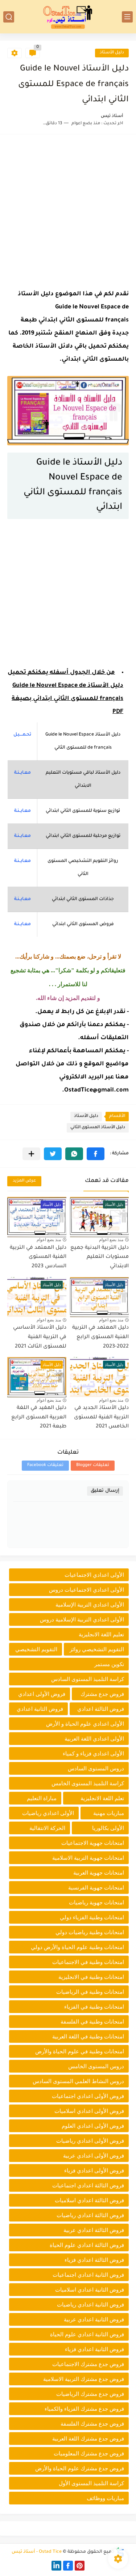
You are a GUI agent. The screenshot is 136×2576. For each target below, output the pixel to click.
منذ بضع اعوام (111, 1240)
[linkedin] (56, 2566)
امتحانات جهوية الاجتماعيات (93, 1843)
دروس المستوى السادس (96, 1768)
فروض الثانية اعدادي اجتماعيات (88, 2275)
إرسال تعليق (105, 1491)
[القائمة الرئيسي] (127, 17)
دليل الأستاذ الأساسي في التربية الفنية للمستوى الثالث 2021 (40, 1337)
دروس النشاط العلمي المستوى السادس (78, 2081)
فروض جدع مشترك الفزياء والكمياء (84, 2409)
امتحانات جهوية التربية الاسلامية (88, 1858)
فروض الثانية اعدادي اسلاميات (90, 2290)
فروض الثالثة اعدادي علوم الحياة (87, 2245)
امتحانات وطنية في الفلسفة (92, 2022)
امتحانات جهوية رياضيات (96, 1902)
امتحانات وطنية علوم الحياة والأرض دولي (77, 1947)
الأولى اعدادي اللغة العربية (94, 1739)
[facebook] (68, 2566)
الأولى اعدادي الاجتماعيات (94, 1575)
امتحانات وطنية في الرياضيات (90, 1992)
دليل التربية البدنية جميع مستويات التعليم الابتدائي (100, 1257)
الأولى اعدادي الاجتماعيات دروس (86, 1590)
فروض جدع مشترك (102, 1694)
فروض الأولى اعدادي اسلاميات (89, 2111)
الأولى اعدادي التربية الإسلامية (90, 1605)
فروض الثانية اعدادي (40, 1709)
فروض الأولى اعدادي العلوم (93, 2126)
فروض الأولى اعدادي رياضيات (90, 2141)
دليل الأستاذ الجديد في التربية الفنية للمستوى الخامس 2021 (101, 1417)
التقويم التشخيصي (36, 1649)
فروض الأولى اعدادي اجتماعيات (88, 2096)
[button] (96, 1154)
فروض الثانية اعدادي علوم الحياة (87, 2334)
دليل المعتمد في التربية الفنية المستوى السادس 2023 (38, 1257)
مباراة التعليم (42, 1798)
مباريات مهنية (109, 1813)
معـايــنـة (22, 773)
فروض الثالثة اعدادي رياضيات (90, 2215)
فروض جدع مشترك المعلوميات (89, 2453)
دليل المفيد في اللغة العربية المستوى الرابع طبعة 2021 (39, 1417)
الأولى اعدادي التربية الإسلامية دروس (82, 1619)
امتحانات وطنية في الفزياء (94, 2007)
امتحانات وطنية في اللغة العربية (88, 2036)
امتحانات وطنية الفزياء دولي (92, 1917)
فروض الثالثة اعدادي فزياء (94, 2260)
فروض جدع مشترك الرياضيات (90, 2394)
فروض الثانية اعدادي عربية (94, 2319)
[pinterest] (80, 2566)
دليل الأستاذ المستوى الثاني (98, 1128)
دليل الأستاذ (112, 53)
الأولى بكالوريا (108, 1828)
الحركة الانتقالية (47, 1828)
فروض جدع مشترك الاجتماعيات (88, 2364)
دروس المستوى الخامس (96, 2066)
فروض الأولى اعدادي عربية (94, 2156)
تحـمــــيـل (22, 735)
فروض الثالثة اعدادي (101, 1709)
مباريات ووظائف (105, 2498)
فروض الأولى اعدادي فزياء (94, 2170)
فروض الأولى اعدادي (42, 1694)
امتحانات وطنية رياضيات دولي (90, 1932)
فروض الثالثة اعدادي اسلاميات (89, 2200)
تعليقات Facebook (45, 1465)
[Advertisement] (68, 210)
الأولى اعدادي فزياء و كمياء (93, 1753)
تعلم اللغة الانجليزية (102, 1798)
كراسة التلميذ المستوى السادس (88, 1679)
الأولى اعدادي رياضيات (48, 1813)
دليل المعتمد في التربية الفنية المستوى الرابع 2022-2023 (100, 1337)
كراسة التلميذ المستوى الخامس (88, 1783)
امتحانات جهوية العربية (99, 1873)
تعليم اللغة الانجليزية (101, 1634)
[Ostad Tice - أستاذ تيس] (68, 17)
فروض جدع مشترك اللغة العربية (88, 2439)
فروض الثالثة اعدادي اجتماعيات (88, 2185)
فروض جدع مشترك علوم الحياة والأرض (80, 2468)
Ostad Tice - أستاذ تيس (37, 2552)
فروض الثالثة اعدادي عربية (94, 2230)
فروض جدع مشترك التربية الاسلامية (84, 2379)
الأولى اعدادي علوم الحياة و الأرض (85, 1724)
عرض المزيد (24, 1181)
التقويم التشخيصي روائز (97, 1649)
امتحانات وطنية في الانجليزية (91, 1977)
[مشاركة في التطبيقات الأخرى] (31, 1154)
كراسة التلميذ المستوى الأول (91, 2483)
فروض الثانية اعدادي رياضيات (90, 2304)
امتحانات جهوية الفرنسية (96, 1888)
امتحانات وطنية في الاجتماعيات (88, 1962)
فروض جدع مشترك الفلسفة (92, 2424)
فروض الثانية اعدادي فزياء (94, 2349)
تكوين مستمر (109, 1664)
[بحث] (9, 17)
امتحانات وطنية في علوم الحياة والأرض (80, 2051)
